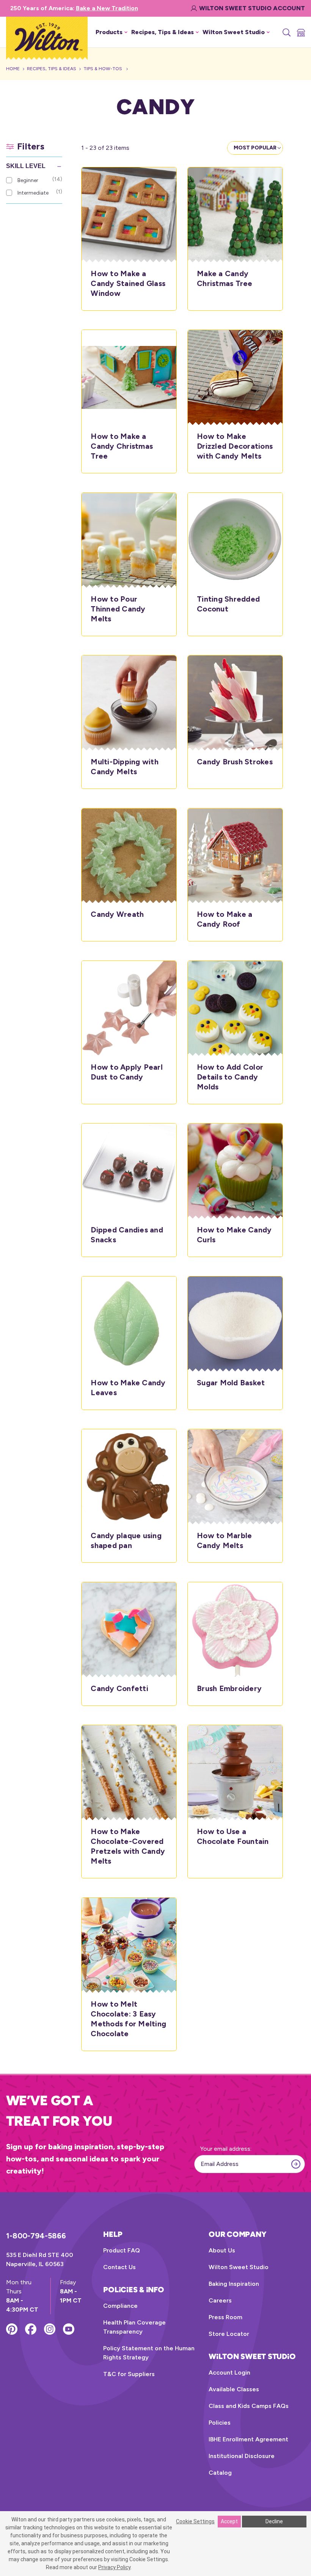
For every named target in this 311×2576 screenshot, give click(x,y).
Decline (274, 2521)
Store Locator (229, 2334)
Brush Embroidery (229, 1688)
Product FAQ (122, 2250)
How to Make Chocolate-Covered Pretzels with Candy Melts (128, 1846)
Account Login (229, 2372)
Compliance (120, 2306)
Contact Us (119, 2267)
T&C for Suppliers (129, 2374)
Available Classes (234, 2389)
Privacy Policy (114, 2567)
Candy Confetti (119, 1688)
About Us (222, 2250)
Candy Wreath (117, 914)
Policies (220, 2423)
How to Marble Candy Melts (224, 1540)
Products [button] (109, 32)
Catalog (220, 2473)
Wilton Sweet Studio (239, 2267)
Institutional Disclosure (242, 2456)
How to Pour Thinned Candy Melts (118, 609)
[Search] (286, 32)
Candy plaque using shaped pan (126, 1540)
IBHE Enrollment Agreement (248, 2439)
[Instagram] (50, 2329)
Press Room (225, 2317)
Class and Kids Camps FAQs (249, 2406)
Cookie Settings (195, 2521)
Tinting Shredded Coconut (228, 604)
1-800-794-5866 (36, 2236)
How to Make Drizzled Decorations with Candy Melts (235, 446)
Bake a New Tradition (107, 8)
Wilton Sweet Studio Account (252, 8)
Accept (229, 2521)
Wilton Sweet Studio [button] (234, 32)
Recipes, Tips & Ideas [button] (163, 32)
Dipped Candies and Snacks (127, 1235)
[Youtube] (69, 2329)
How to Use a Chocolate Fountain (233, 1836)
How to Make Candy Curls (234, 1235)
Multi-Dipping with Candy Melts (125, 767)
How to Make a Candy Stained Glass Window (128, 283)
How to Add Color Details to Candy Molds (230, 1077)
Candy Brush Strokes (235, 762)
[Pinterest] (12, 2329)
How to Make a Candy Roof (225, 919)
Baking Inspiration (234, 2284)
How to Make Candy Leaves (128, 1388)
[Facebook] (31, 2329)
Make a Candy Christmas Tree (225, 278)
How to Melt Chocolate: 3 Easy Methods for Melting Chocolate (128, 2019)
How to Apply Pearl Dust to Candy (127, 1072)
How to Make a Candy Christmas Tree (122, 446)
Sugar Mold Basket (231, 1383)
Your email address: (226, 2149)
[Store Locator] (300, 32)
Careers (220, 2300)
